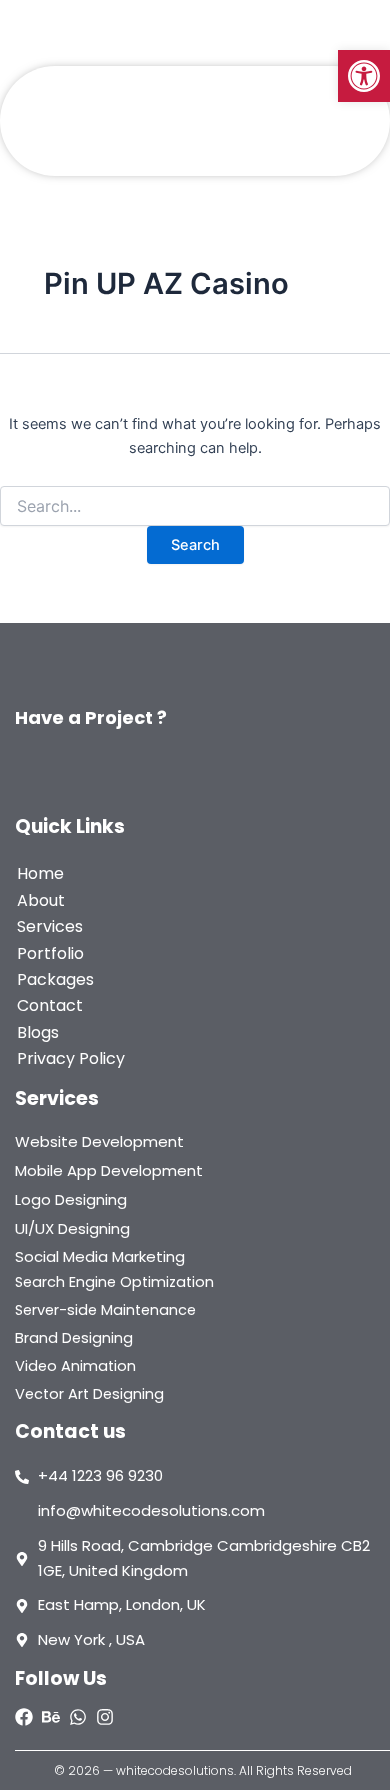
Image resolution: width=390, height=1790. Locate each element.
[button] (364, 76)
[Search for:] (195, 506)
